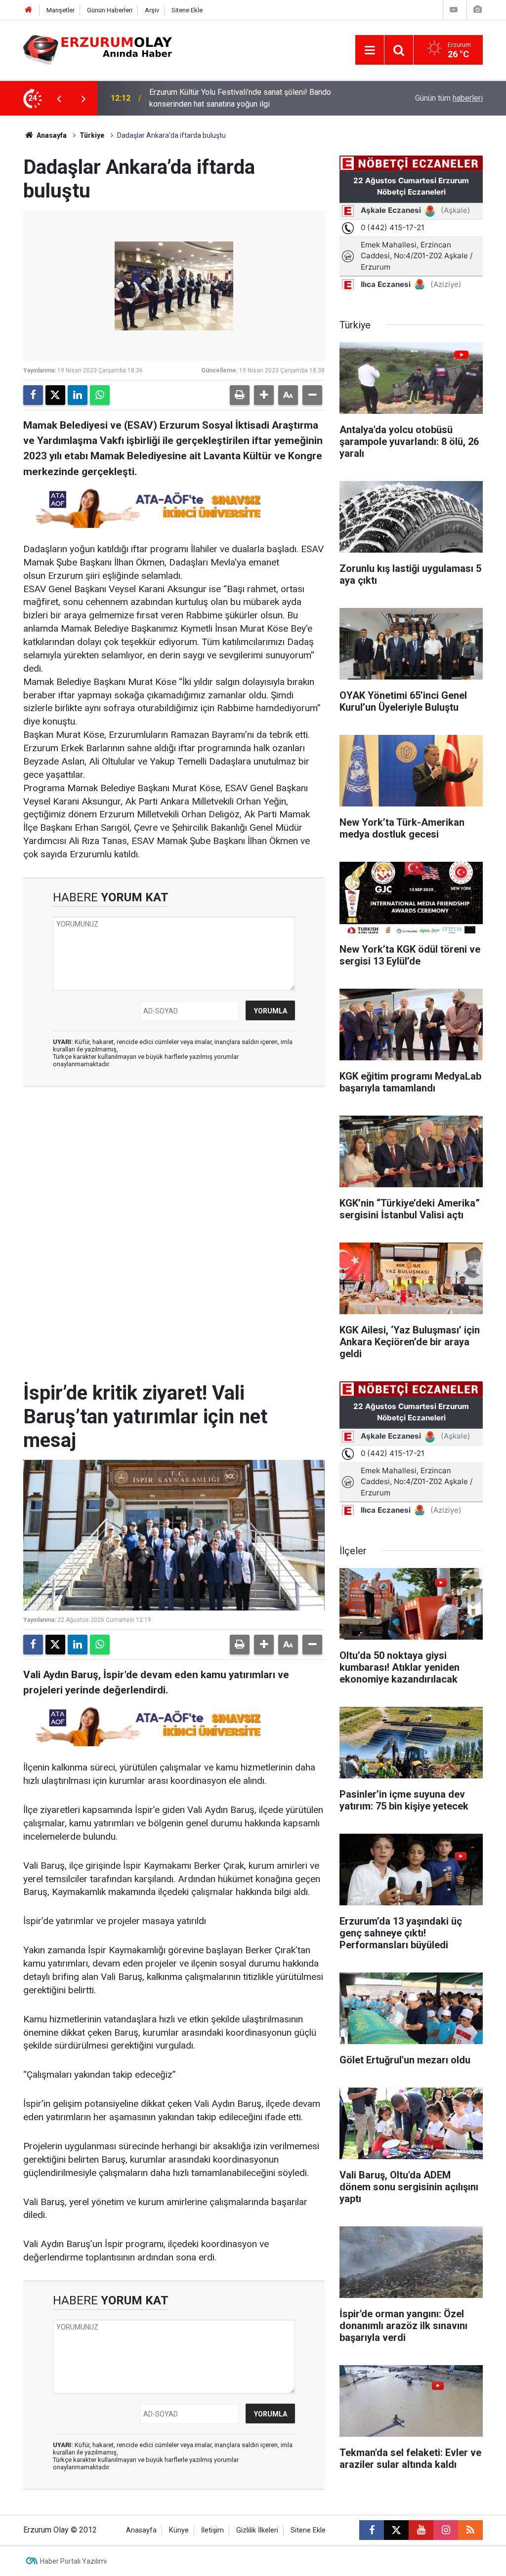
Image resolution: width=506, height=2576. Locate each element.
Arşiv (152, 10)
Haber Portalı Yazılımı (73, 2561)
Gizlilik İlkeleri (257, 2530)
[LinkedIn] (78, 395)
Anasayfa (51, 135)
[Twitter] (55, 395)
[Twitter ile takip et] (396, 2530)
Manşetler (61, 10)
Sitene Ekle (187, 10)
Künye (179, 2530)
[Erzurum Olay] (98, 49)
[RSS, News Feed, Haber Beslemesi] (470, 2530)
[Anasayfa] (29, 10)
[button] (264, 395)
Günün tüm (449, 98)
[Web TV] (454, 10)
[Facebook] (33, 395)
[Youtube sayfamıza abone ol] (421, 2530)
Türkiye (92, 135)
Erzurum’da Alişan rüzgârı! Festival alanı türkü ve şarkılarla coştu (258, 98)
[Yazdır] (240, 395)
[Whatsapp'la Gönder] (100, 395)
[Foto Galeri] (477, 10)
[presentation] (59, 98)
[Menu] (370, 50)
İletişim (212, 2530)
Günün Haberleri (110, 10)
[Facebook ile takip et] (372, 2530)
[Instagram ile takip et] (446, 2530)
